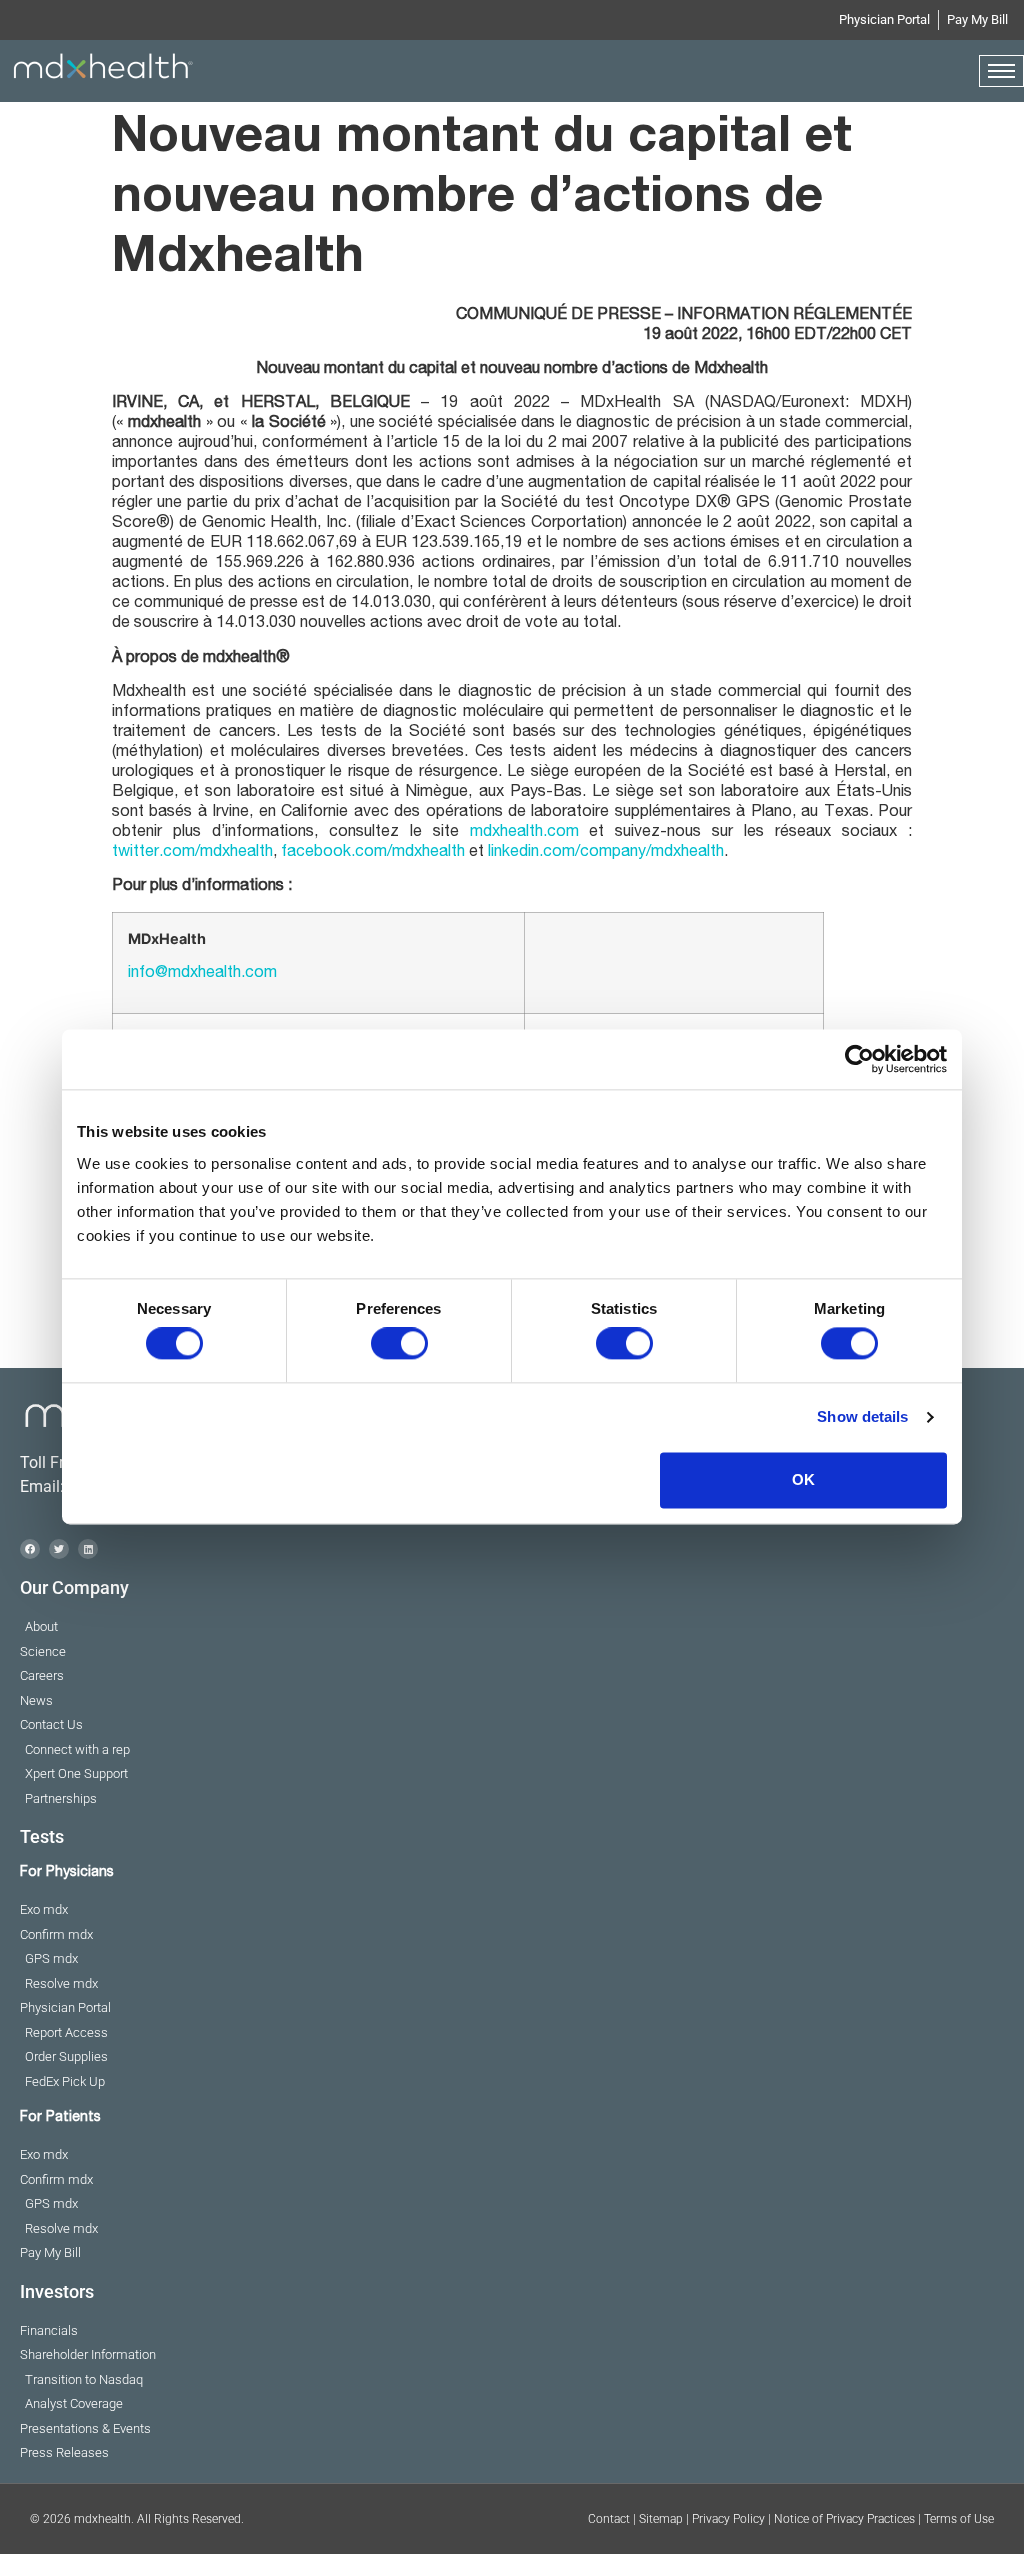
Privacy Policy (728, 2519)
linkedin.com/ (534, 853)
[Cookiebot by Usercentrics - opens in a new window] (859, 1059)
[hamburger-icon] (1001, 71)
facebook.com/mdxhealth (373, 853)
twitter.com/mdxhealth (192, 853)
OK (803, 1479)
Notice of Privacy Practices (844, 2519)
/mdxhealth (685, 853)
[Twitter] (59, 1549)
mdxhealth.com (524, 833)
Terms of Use (959, 2519)
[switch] (399, 1344)
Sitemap (661, 2519)
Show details (862, 1417)
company (613, 853)
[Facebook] (30, 1549)
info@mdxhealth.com (202, 974)
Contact (609, 2519)
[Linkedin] (88, 1549)
